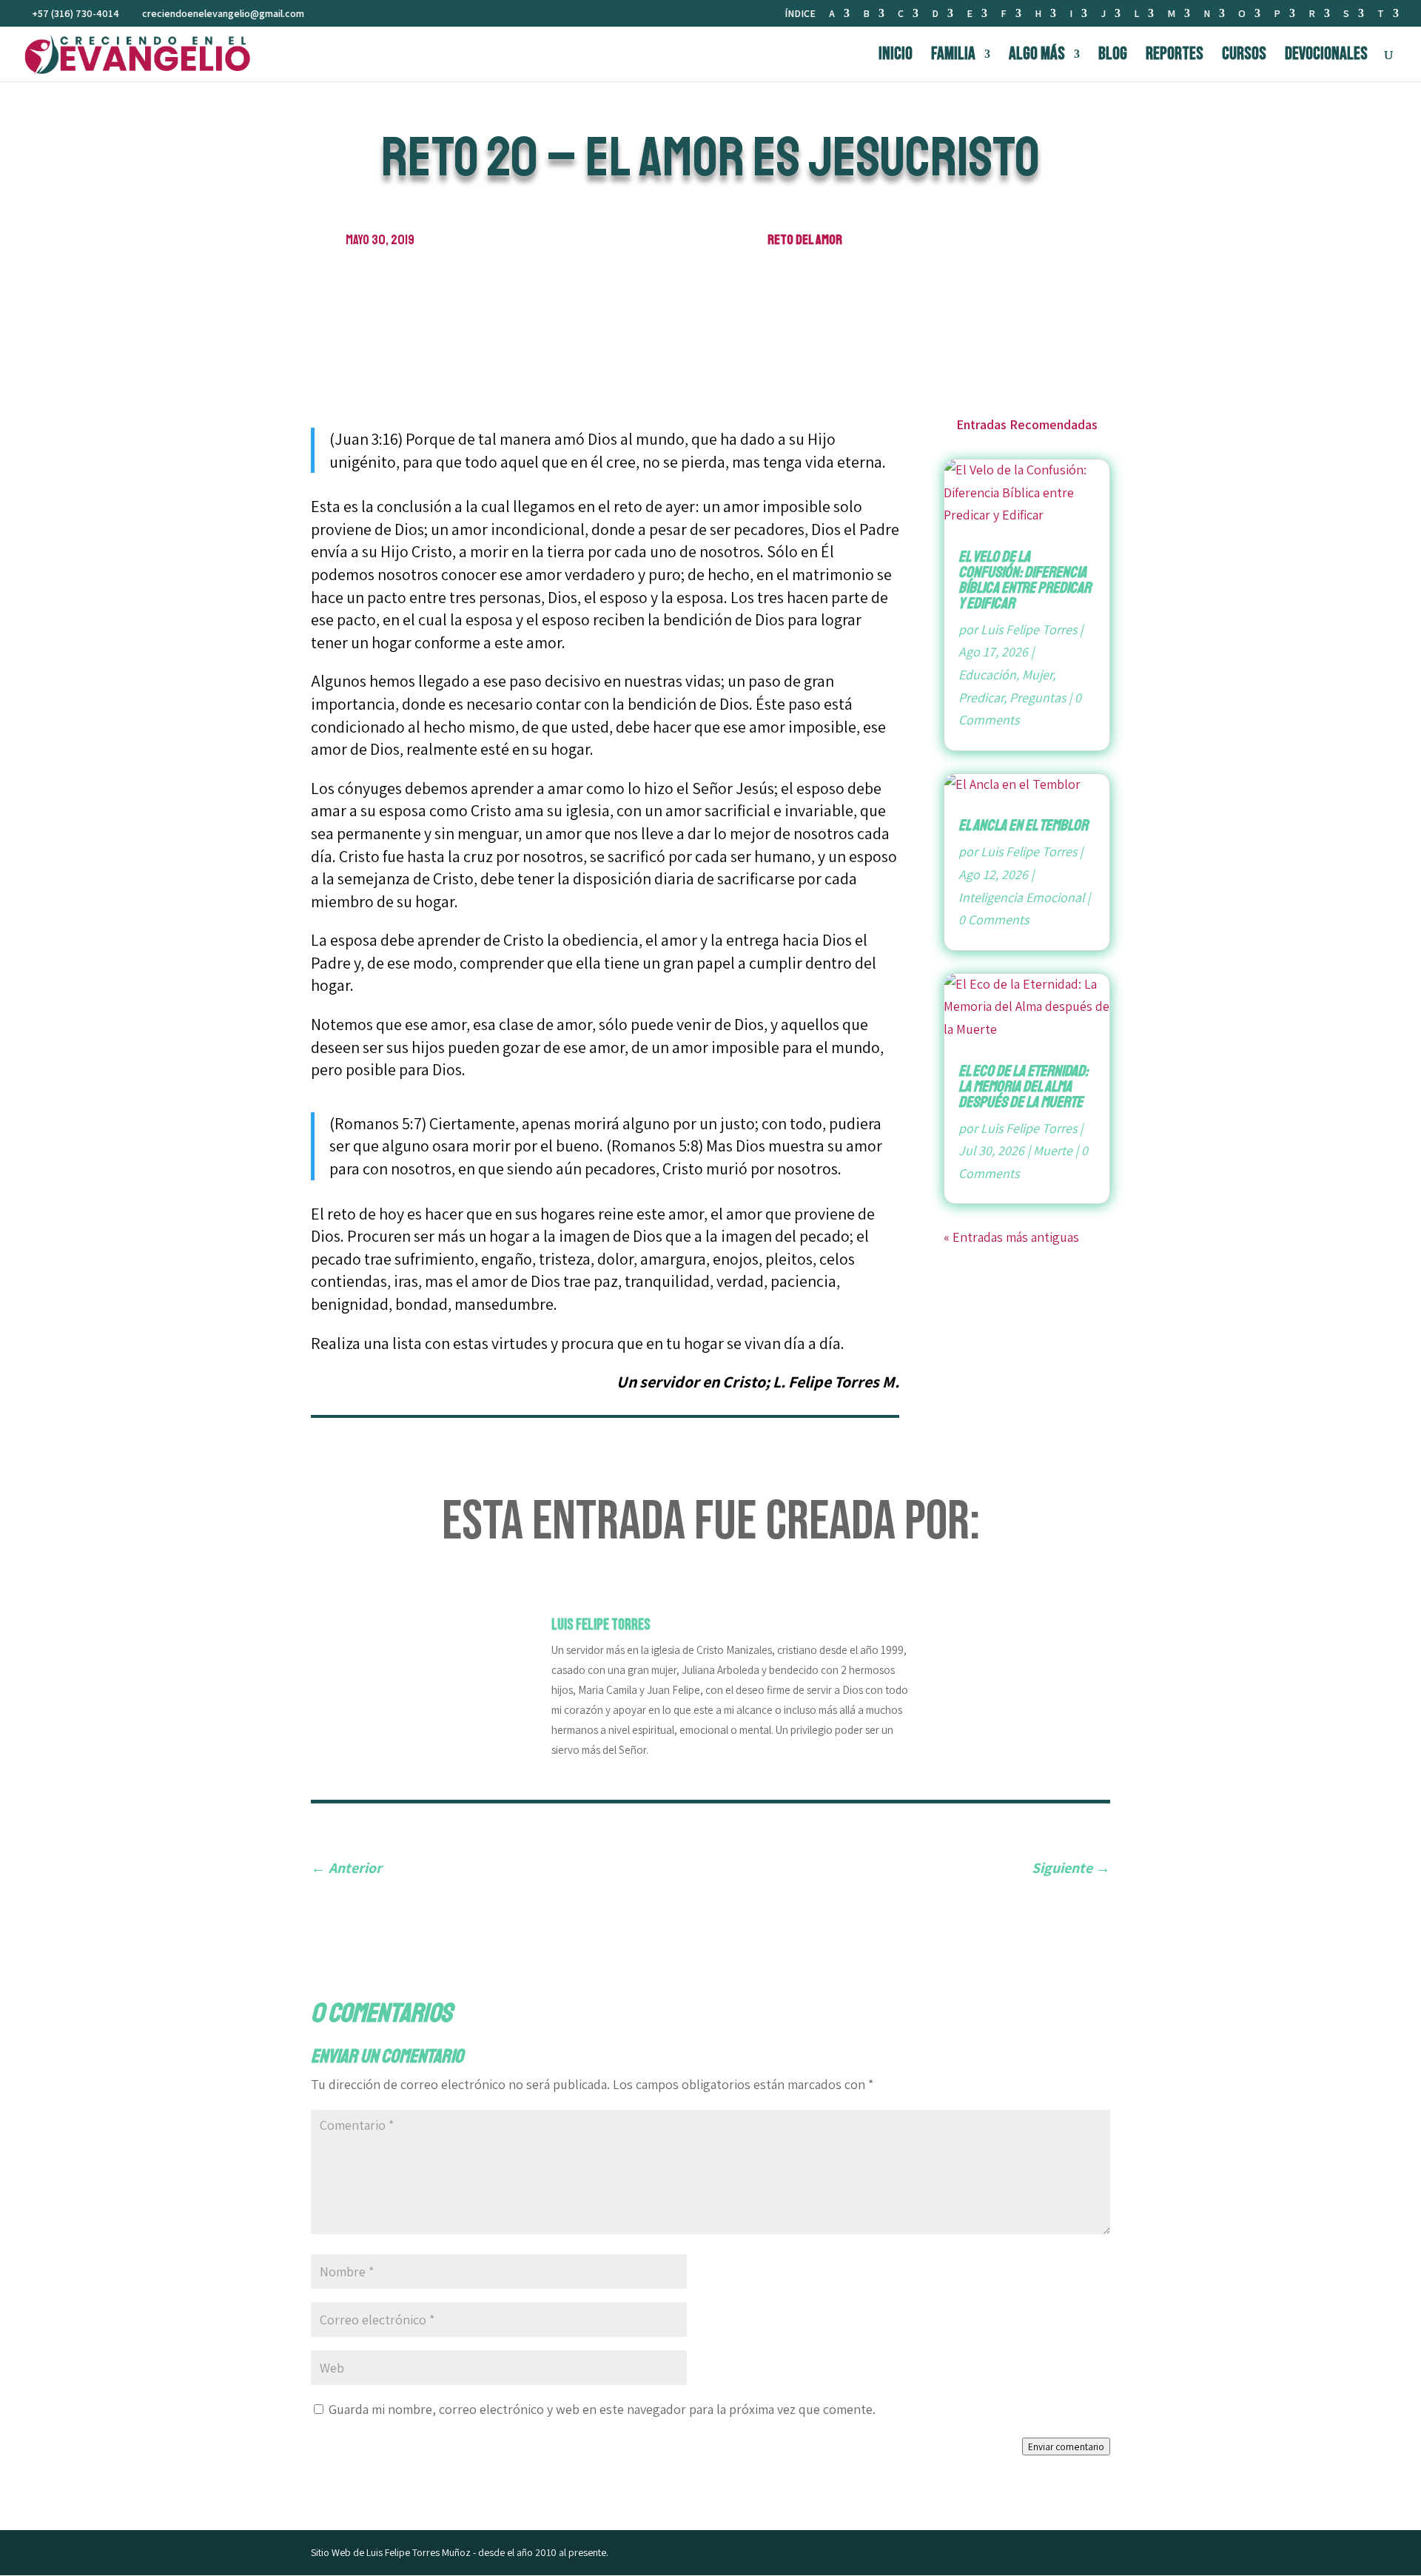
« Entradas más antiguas (1011, 1237)
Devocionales (1326, 57)
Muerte (1053, 1150)
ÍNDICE (800, 14)
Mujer (1037, 675)
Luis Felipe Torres (1029, 629)
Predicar (981, 697)
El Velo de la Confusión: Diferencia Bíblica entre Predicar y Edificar (1025, 580)
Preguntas (1038, 697)
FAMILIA (953, 57)
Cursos (1244, 57)
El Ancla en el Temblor (1023, 825)
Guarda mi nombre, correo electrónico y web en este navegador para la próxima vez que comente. (602, 2409)
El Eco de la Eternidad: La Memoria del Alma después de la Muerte (1023, 1086)
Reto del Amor (805, 240)
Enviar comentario (1066, 2446)
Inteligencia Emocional (1021, 897)
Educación (987, 675)
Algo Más (1037, 57)
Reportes (1175, 57)
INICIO (896, 57)
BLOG (1113, 57)
